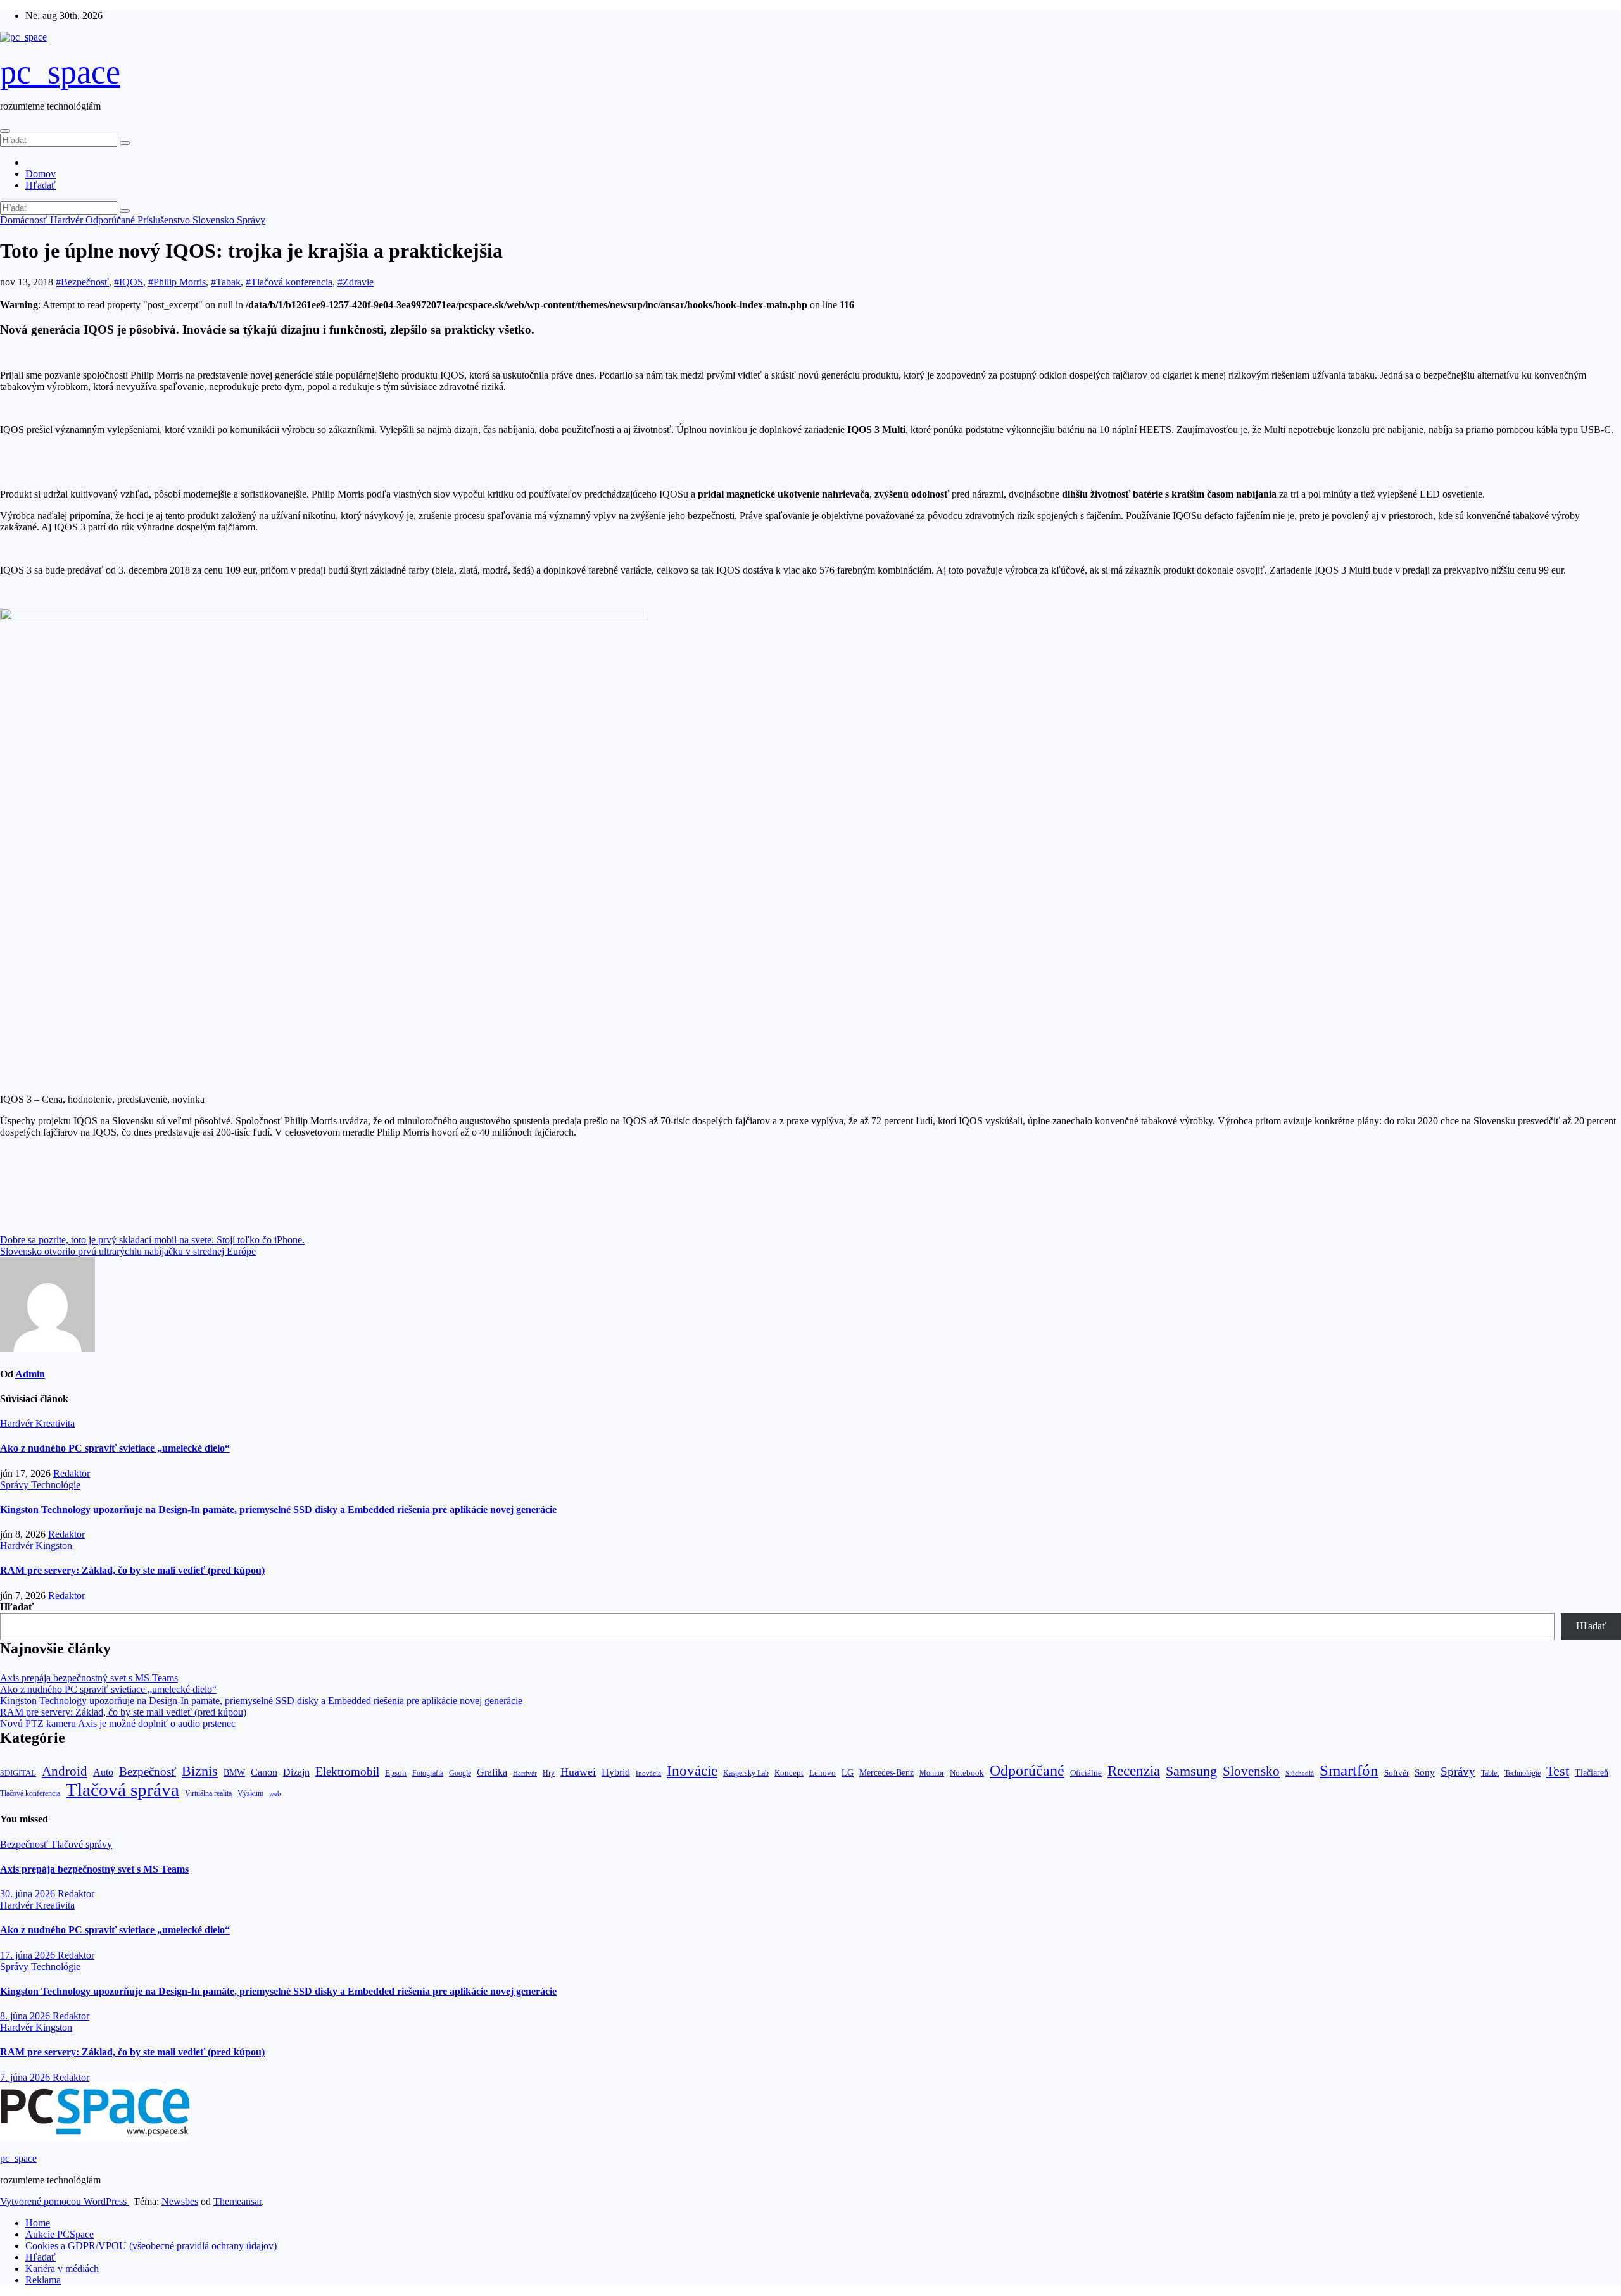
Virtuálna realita (208, 1794)
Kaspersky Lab (746, 1773)
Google (460, 1773)
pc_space (60, 72)
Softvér (1397, 1773)
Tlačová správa (123, 1790)
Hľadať (41, 185)
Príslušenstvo (165, 220)
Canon (264, 1772)
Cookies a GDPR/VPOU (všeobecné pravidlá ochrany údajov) (151, 2246)
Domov (41, 174)
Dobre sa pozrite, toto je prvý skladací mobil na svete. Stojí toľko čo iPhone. (152, 1240)
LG (848, 1773)
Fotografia (428, 1773)
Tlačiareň (1592, 1773)
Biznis (200, 1771)
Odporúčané (111, 220)
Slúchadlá (1300, 1773)
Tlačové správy (81, 1844)
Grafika (492, 1772)
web (275, 1793)
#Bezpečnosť (82, 282)
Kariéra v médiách (62, 2268)
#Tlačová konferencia (289, 282)
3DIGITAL (18, 1773)
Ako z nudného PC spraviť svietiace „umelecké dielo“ (115, 1448)
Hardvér (68, 220)
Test (1558, 1771)
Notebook (967, 1773)
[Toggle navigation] (5, 131)
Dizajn (296, 1772)
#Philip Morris (177, 282)
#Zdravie (356, 282)
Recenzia (1134, 1771)
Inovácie (692, 1771)
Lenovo (823, 1773)
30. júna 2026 (29, 1894)
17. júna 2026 (29, 1955)
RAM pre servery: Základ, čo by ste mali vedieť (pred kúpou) (132, 1570)
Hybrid (616, 1772)
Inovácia (648, 1773)
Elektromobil (347, 1772)
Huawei (578, 1772)
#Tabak (226, 282)
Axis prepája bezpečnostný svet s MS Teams (89, 1678)
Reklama (43, 2280)
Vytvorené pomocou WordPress (65, 2201)
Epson (396, 1773)
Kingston (54, 1546)
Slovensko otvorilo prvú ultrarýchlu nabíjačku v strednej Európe (128, 1251)
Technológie (56, 1485)
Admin (30, 1374)
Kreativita (55, 1423)
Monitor (932, 1773)
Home (38, 2223)
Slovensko (215, 220)
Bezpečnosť (148, 1772)
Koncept (789, 1773)
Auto (103, 1772)
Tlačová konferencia (30, 1794)
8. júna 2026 (26, 2016)
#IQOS (129, 282)
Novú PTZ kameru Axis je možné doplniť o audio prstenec (118, 1723)
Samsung (1191, 1771)
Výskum (250, 1793)
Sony (1425, 1772)
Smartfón (1349, 1770)
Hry (549, 1773)
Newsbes (180, 2201)
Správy (251, 220)
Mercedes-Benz (886, 1773)
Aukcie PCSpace (60, 2234)
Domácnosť (25, 220)
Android (65, 1771)
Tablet (1490, 1773)
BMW (234, 1772)
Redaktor (72, 1473)
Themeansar (237, 2201)
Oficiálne (1086, 1773)
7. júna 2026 (26, 2077)
